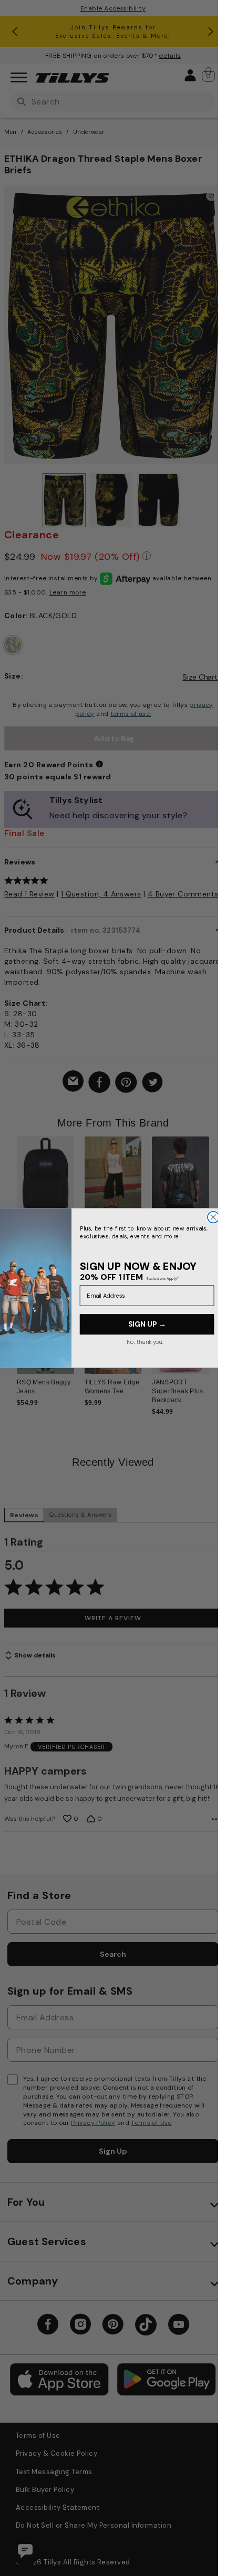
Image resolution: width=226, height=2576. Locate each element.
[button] (216, 1187)
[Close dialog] (213, 1217)
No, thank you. (145, 1342)
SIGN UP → (147, 1324)
